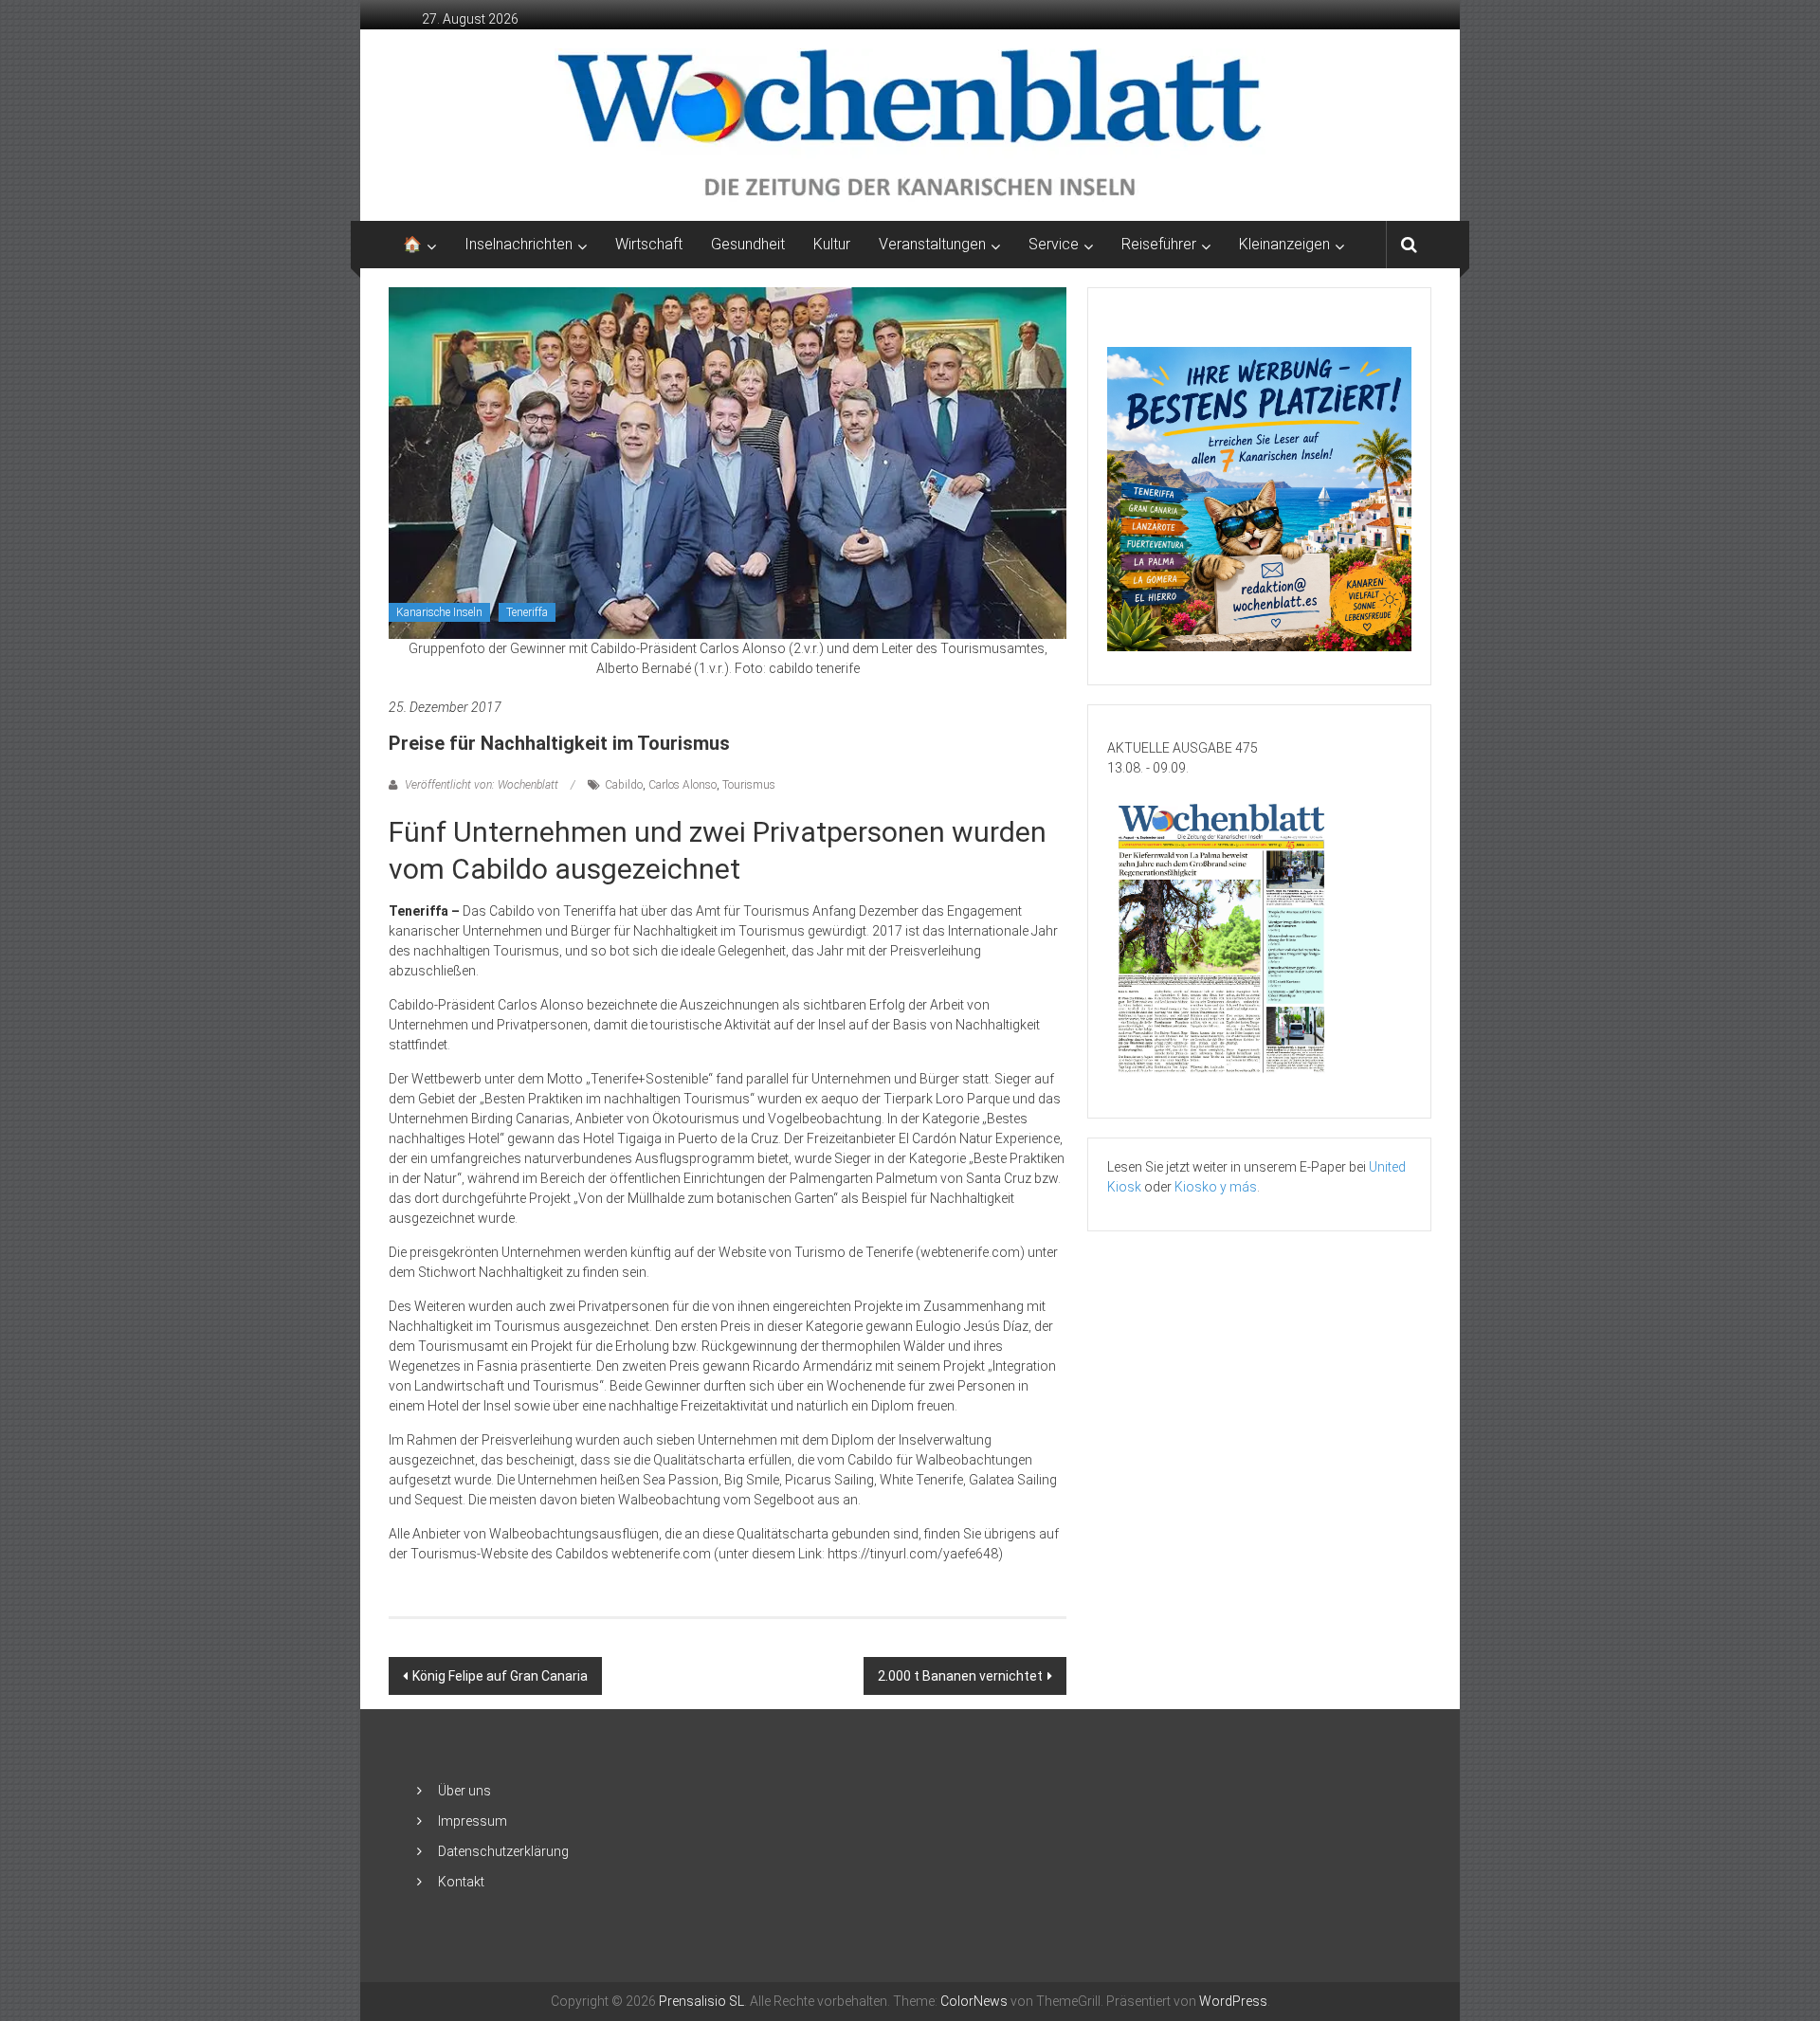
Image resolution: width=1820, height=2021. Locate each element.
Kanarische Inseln (439, 612)
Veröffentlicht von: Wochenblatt (482, 785)
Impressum (473, 1821)
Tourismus (749, 785)
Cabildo (624, 785)
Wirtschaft (649, 244)
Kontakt (461, 1882)
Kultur (832, 244)
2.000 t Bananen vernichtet (960, 1676)
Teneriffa (527, 612)
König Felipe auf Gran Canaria (500, 1676)
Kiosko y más (1216, 1187)
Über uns (464, 1791)
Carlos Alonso (682, 785)
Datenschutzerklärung (503, 1851)
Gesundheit (748, 244)
